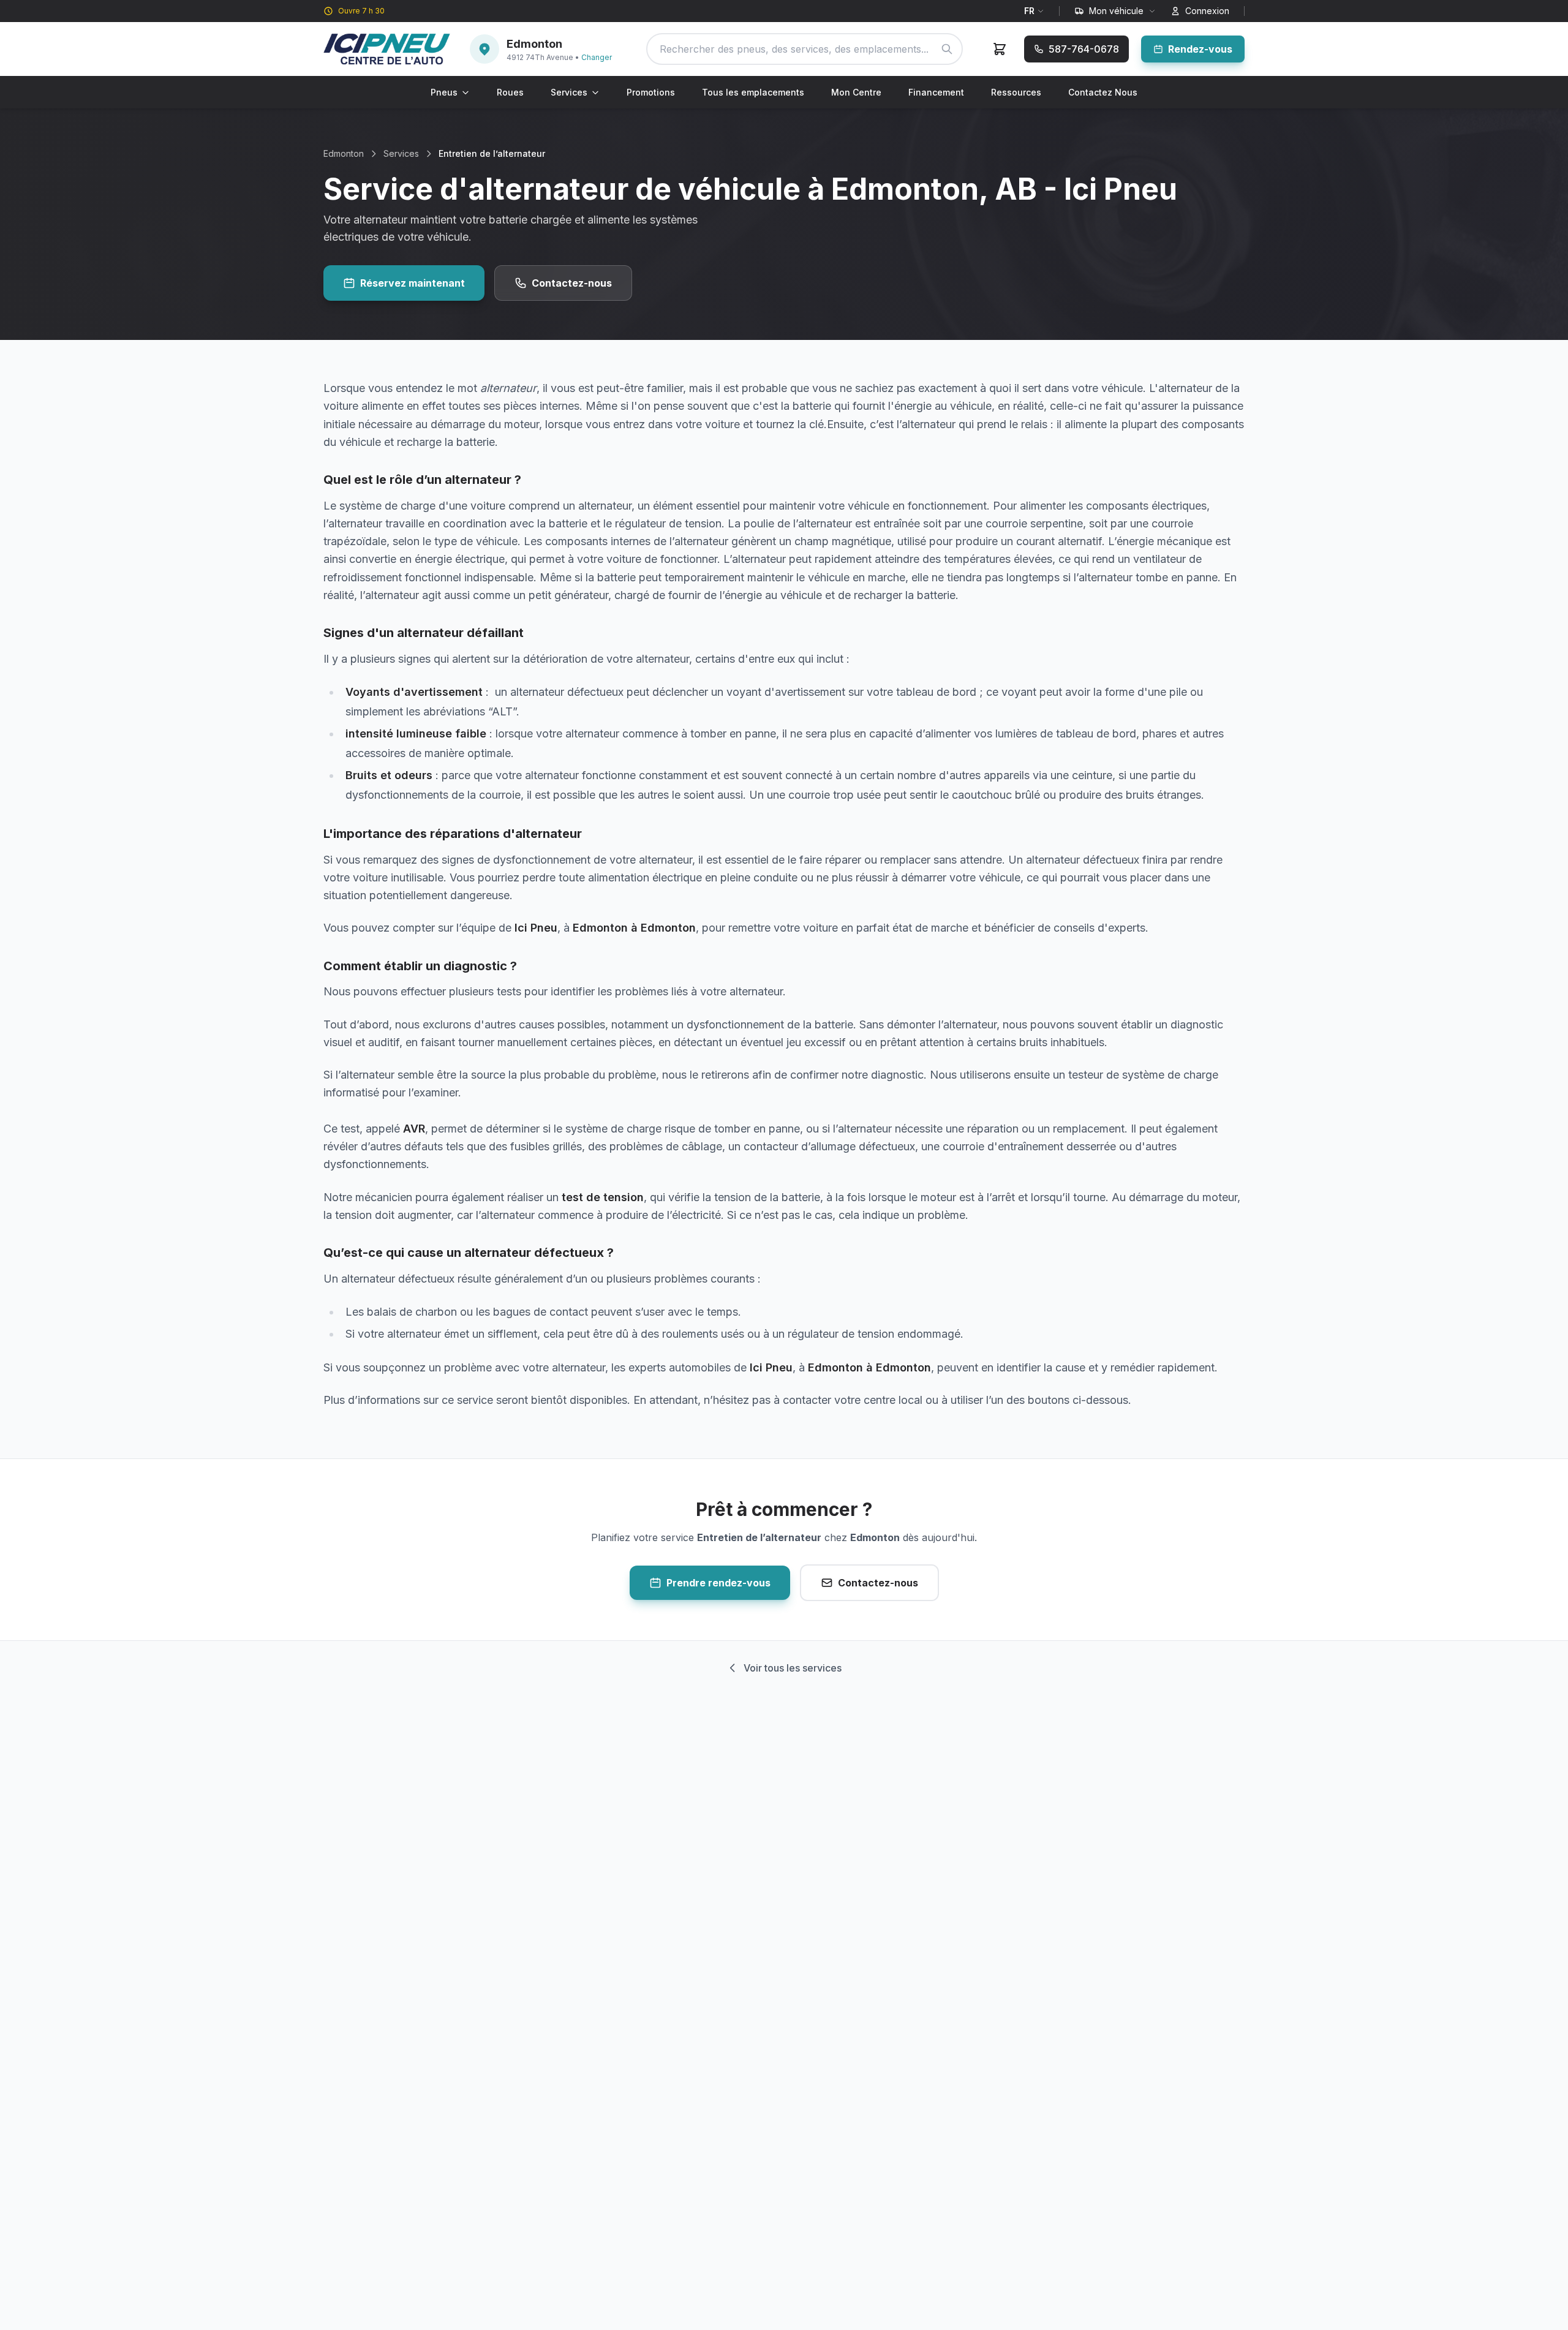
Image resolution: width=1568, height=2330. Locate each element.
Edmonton (344, 153)
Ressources (1016, 92)
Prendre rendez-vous (718, 1583)
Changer (597, 57)
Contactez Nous (1103, 92)
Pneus (444, 92)
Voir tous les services (793, 1668)
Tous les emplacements (753, 92)
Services (569, 92)
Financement (936, 92)
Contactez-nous (572, 283)
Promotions (651, 92)
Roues (510, 92)
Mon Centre (856, 92)
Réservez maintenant (413, 283)
